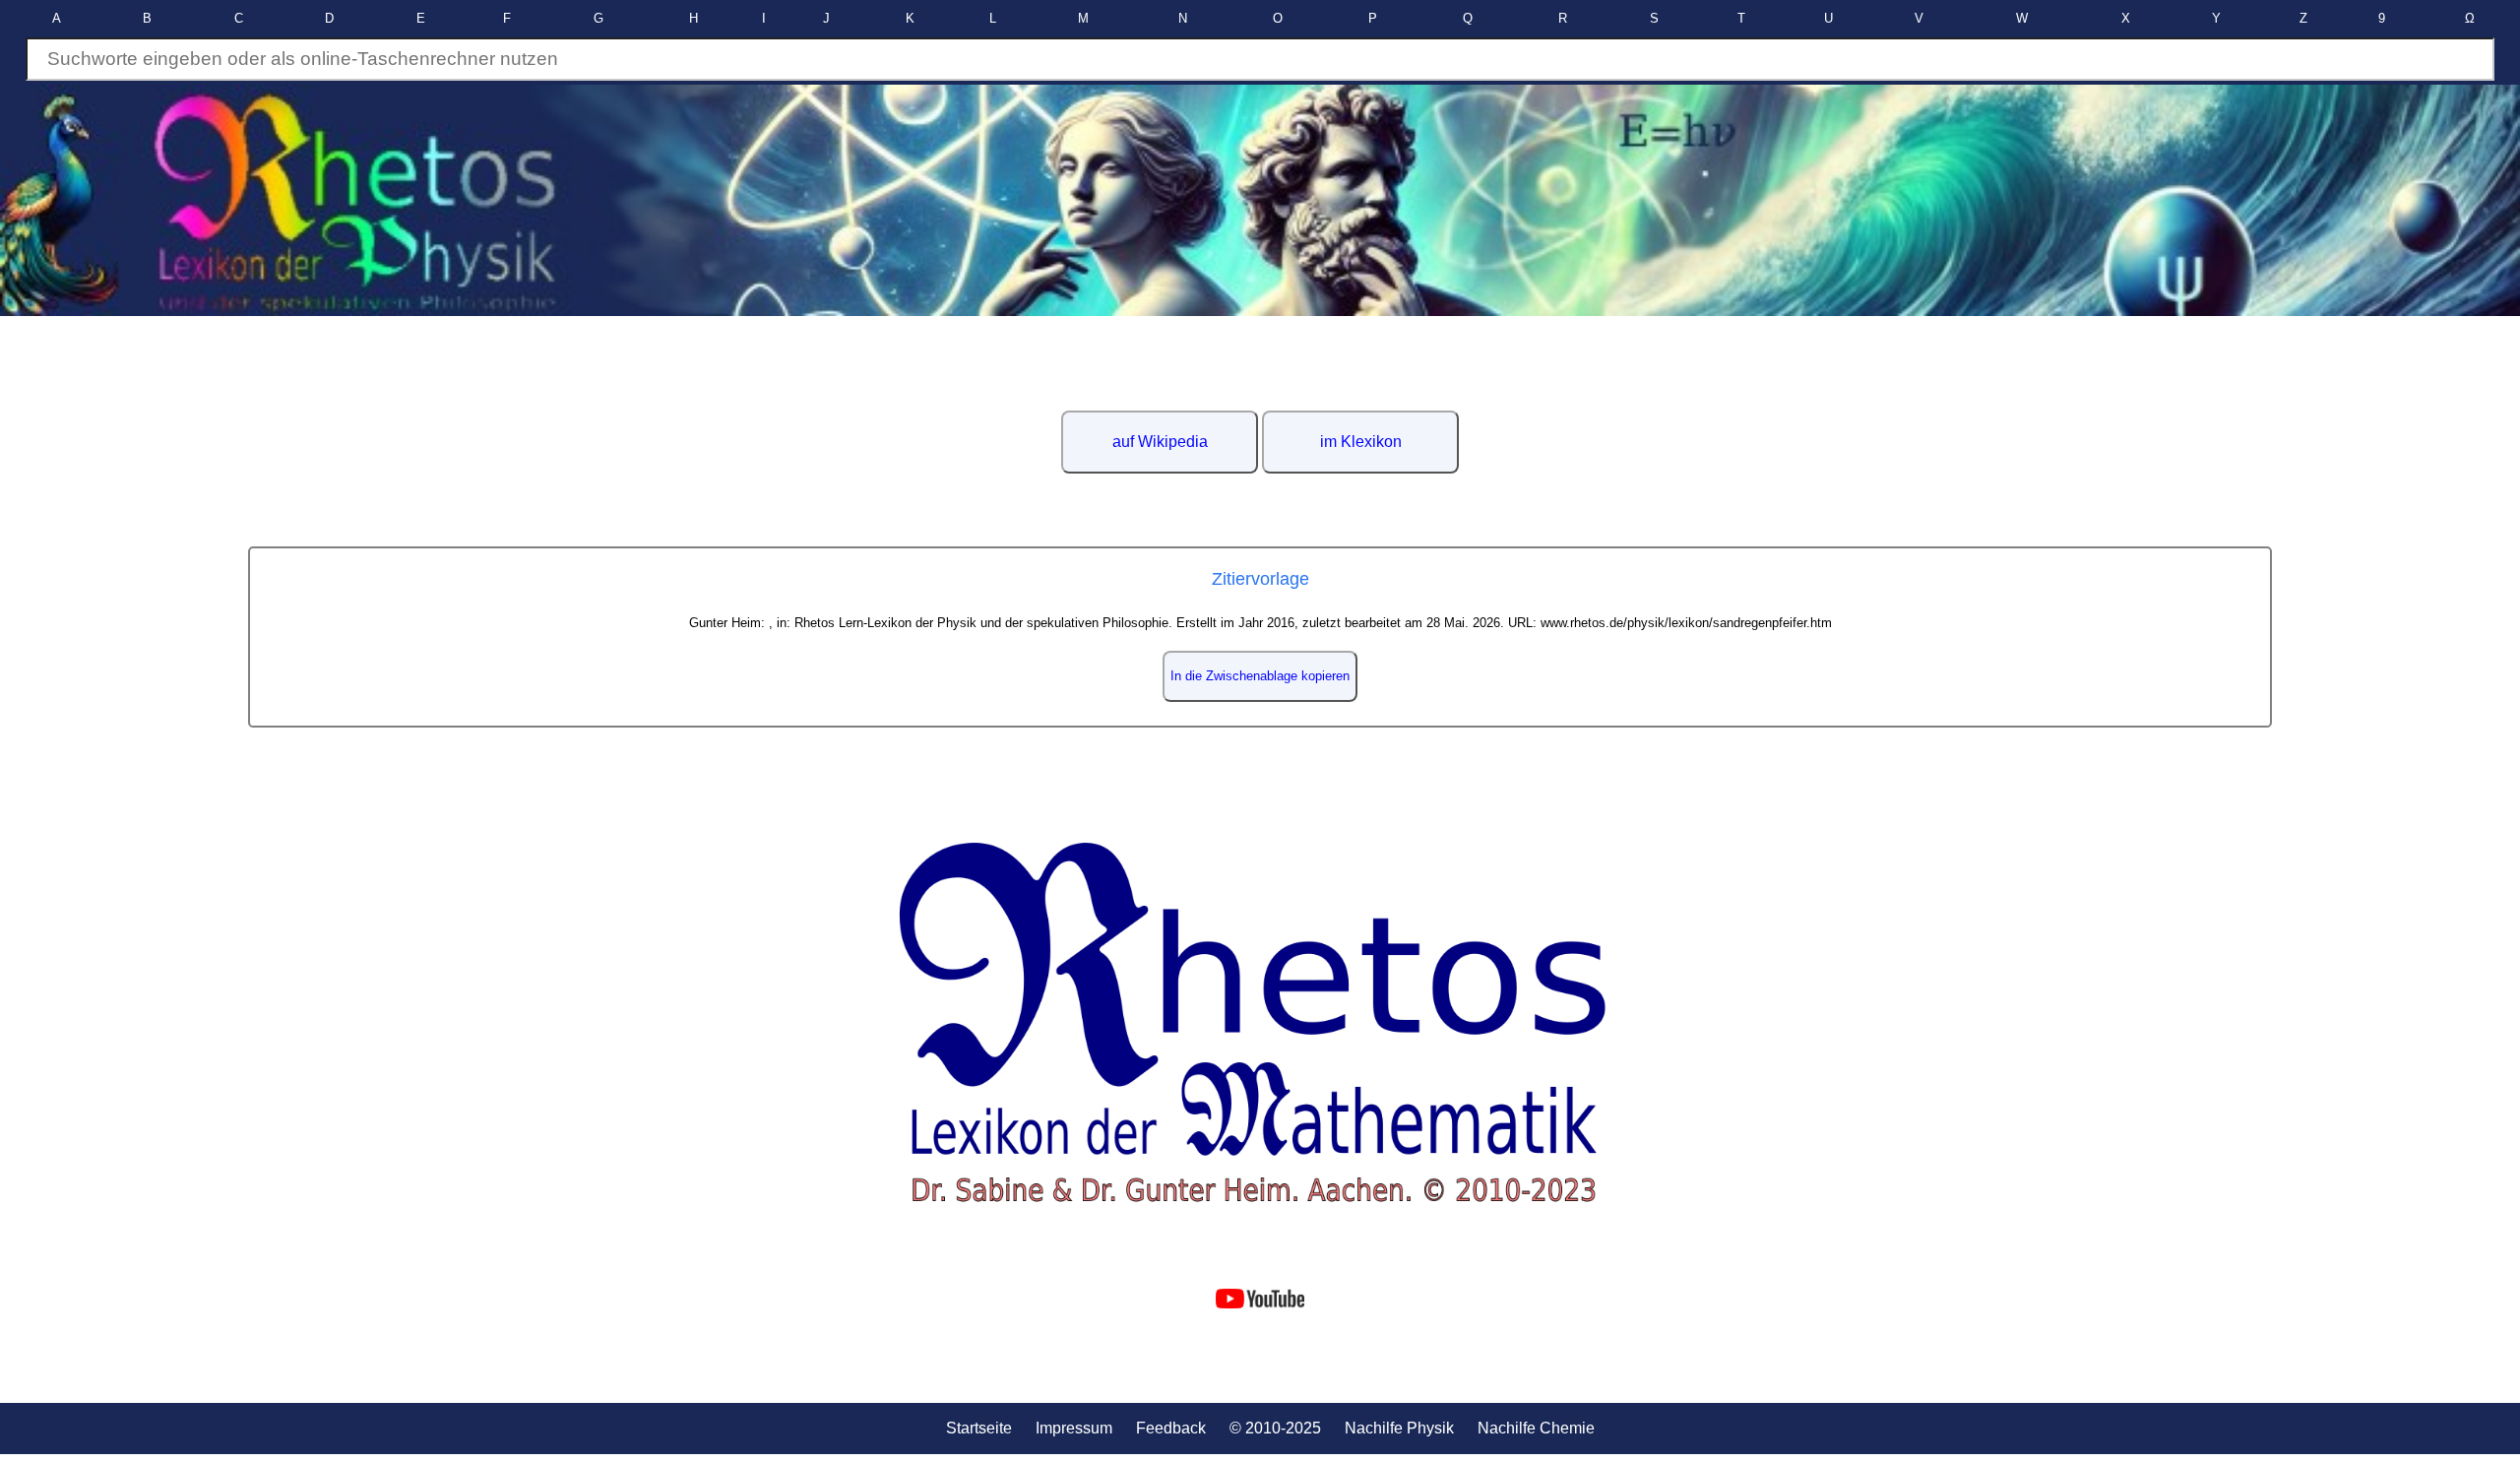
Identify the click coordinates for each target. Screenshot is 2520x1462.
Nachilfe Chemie (1536, 1428)
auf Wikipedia (1160, 442)
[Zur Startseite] (1260, 1023)
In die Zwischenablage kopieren (1260, 676)
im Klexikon (1361, 442)
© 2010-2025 (1275, 1428)
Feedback (1171, 1428)
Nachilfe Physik (1399, 1428)
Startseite (979, 1428)
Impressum (1074, 1428)
